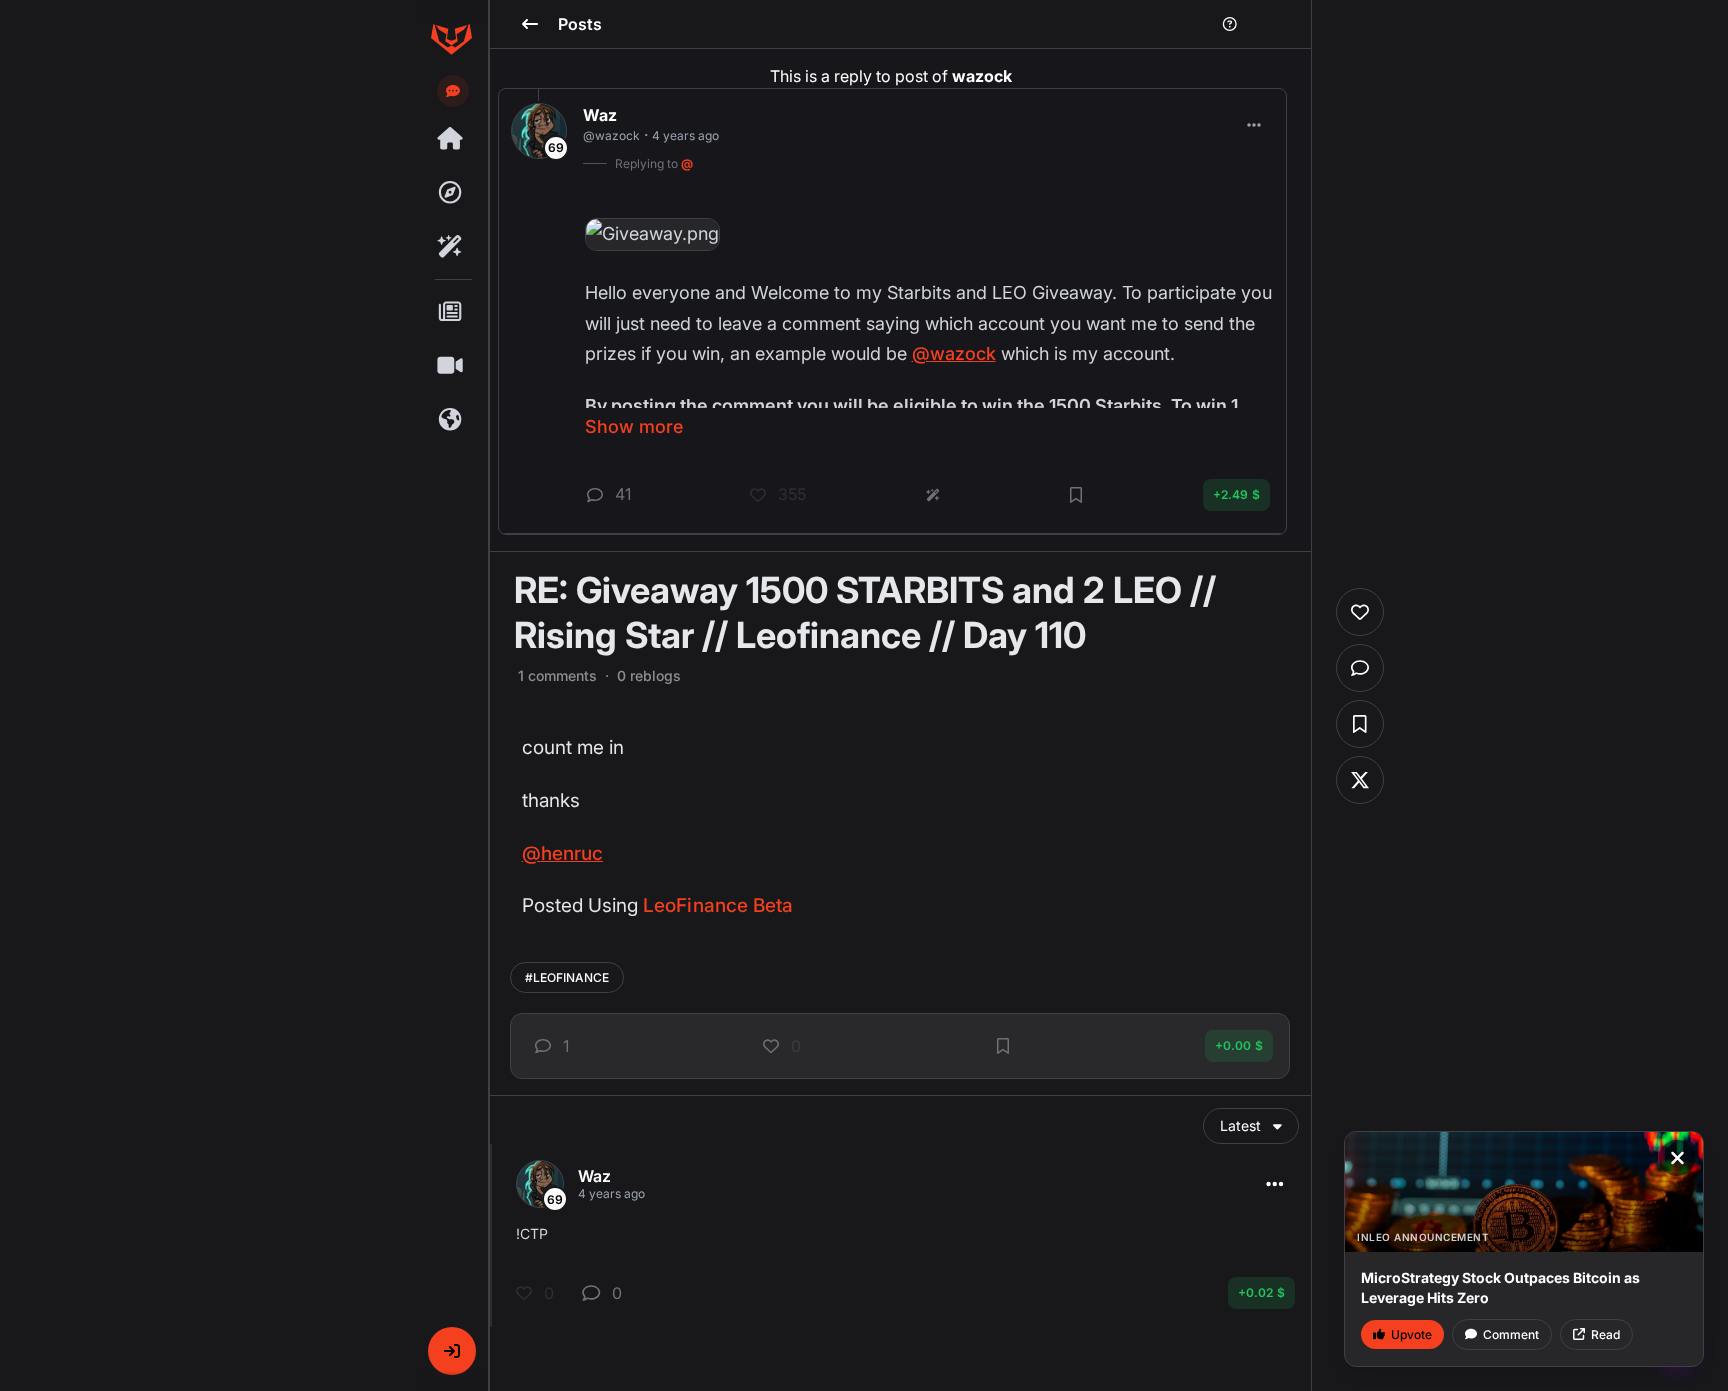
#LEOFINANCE (567, 977)
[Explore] (451, 193)
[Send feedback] (453, 91)
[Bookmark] (1003, 1046)
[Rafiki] (451, 247)
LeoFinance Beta (718, 905)
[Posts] (451, 312)
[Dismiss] (1677, 1158)
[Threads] (451, 139)
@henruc (562, 853)
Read (1605, 1334)
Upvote (1411, 1334)
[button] (452, 1351)
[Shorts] (451, 366)
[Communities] (451, 420)
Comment (1511, 1334)
